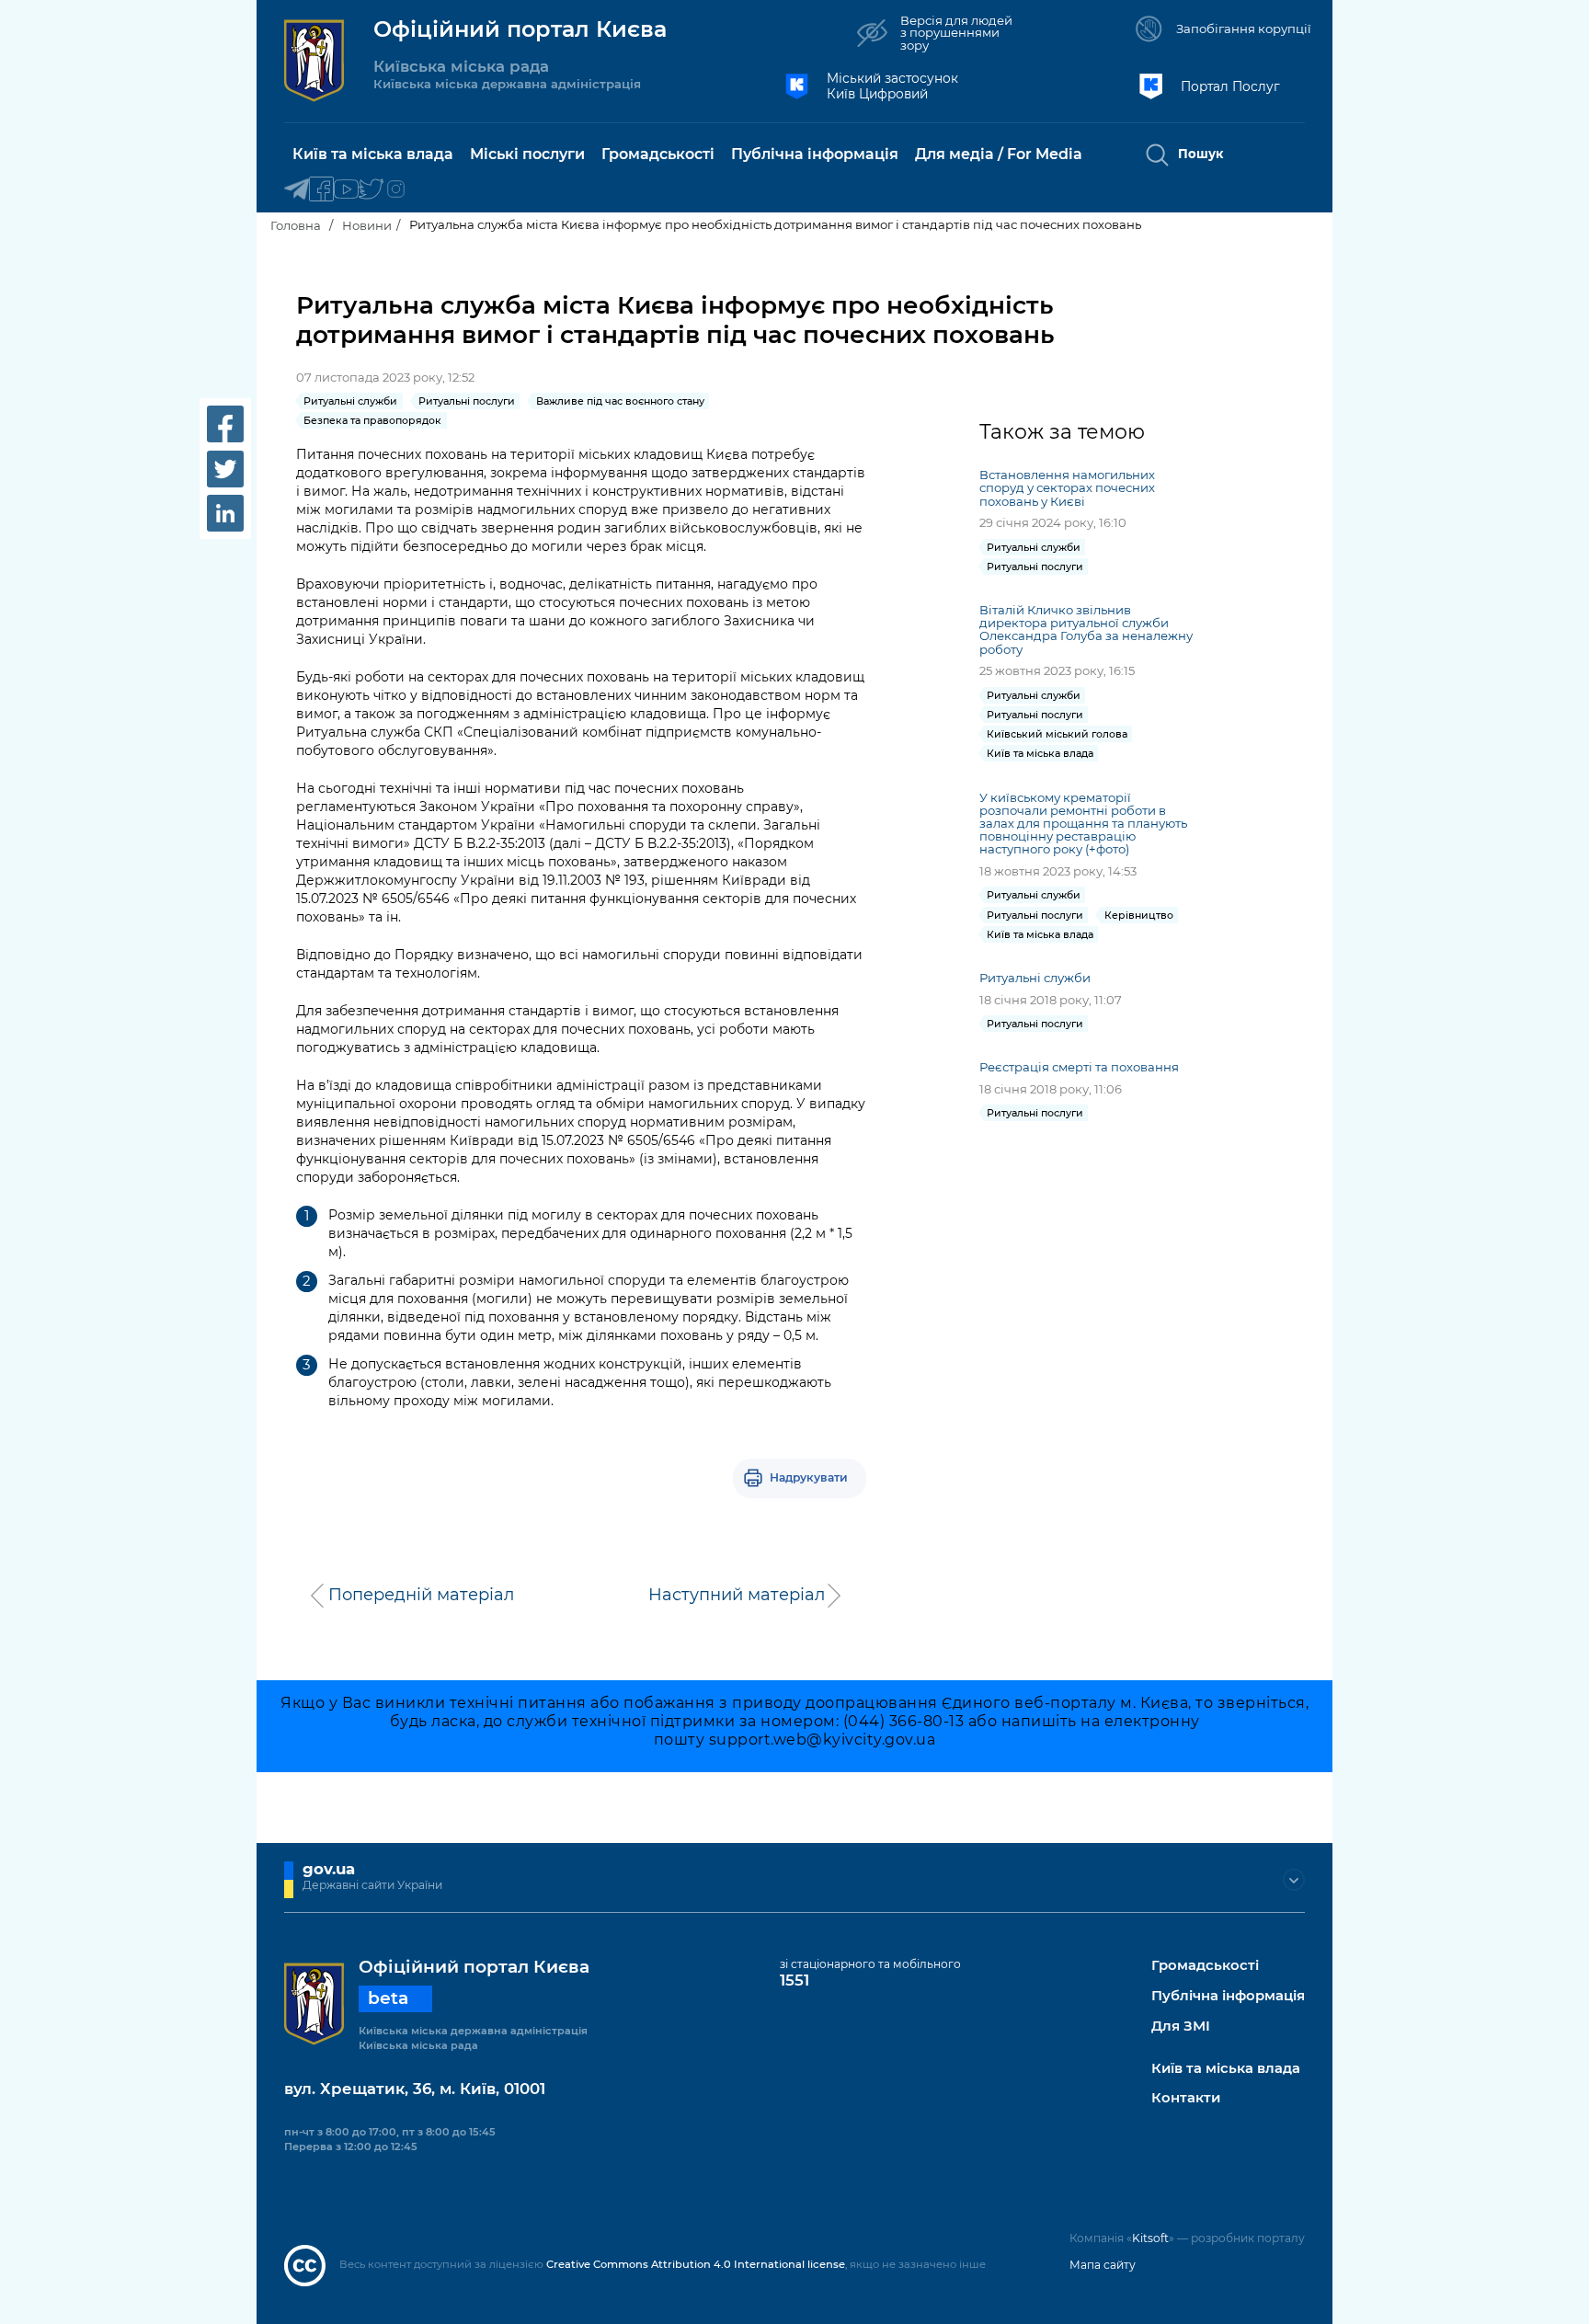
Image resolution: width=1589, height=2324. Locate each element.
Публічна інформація (1228, 1996)
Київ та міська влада (1226, 2069)
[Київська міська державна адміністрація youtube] (346, 190)
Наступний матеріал (737, 1595)
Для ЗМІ (1181, 2026)
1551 (794, 1980)
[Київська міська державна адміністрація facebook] (321, 190)
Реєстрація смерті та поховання (1079, 1067)
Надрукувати (809, 1477)
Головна (296, 225)
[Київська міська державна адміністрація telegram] (297, 190)
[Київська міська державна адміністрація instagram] (396, 190)
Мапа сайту (1103, 2265)
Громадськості (1205, 1966)
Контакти (1186, 2098)
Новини (367, 225)
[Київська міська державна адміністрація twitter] (371, 190)
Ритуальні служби (1035, 978)
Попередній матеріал (421, 1595)
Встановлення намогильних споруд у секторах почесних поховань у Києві (1067, 487)
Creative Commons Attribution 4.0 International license (696, 2264)
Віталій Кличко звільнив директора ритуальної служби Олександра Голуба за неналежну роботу (1086, 629)
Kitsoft (1150, 2238)
